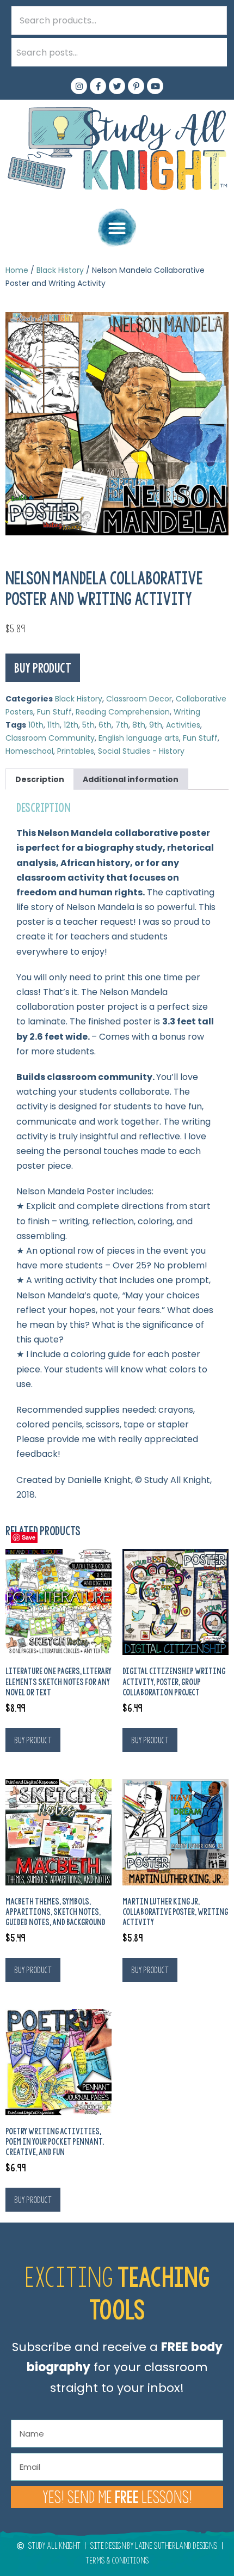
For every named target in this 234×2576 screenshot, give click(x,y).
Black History (60, 270)
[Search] (213, 52)
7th (122, 725)
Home (17, 270)
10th (36, 725)
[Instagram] (79, 86)
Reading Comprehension (123, 712)
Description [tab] (40, 779)
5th (88, 725)
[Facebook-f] (98, 86)
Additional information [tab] (131, 779)
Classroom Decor (139, 699)
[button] (117, 228)
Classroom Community (50, 738)
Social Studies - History (141, 751)
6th (105, 725)
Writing (187, 712)
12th (71, 725)
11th (54, 725)
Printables (76, 751)
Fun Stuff (54, 712)
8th (139, 725)
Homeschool (29, 751)
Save (29, 1537)
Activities (183, 725)
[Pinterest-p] (136, 86)
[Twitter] (117, 86)
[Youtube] (155, 86)
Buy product (43, 668)
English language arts (139, 738)
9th (156, 725)
